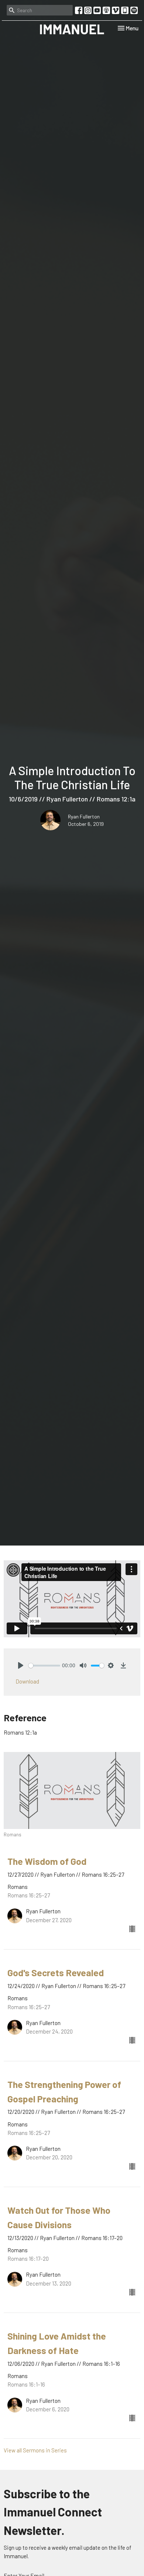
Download (27, 1681)
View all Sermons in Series (35, 2450)
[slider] (44, 1666)
